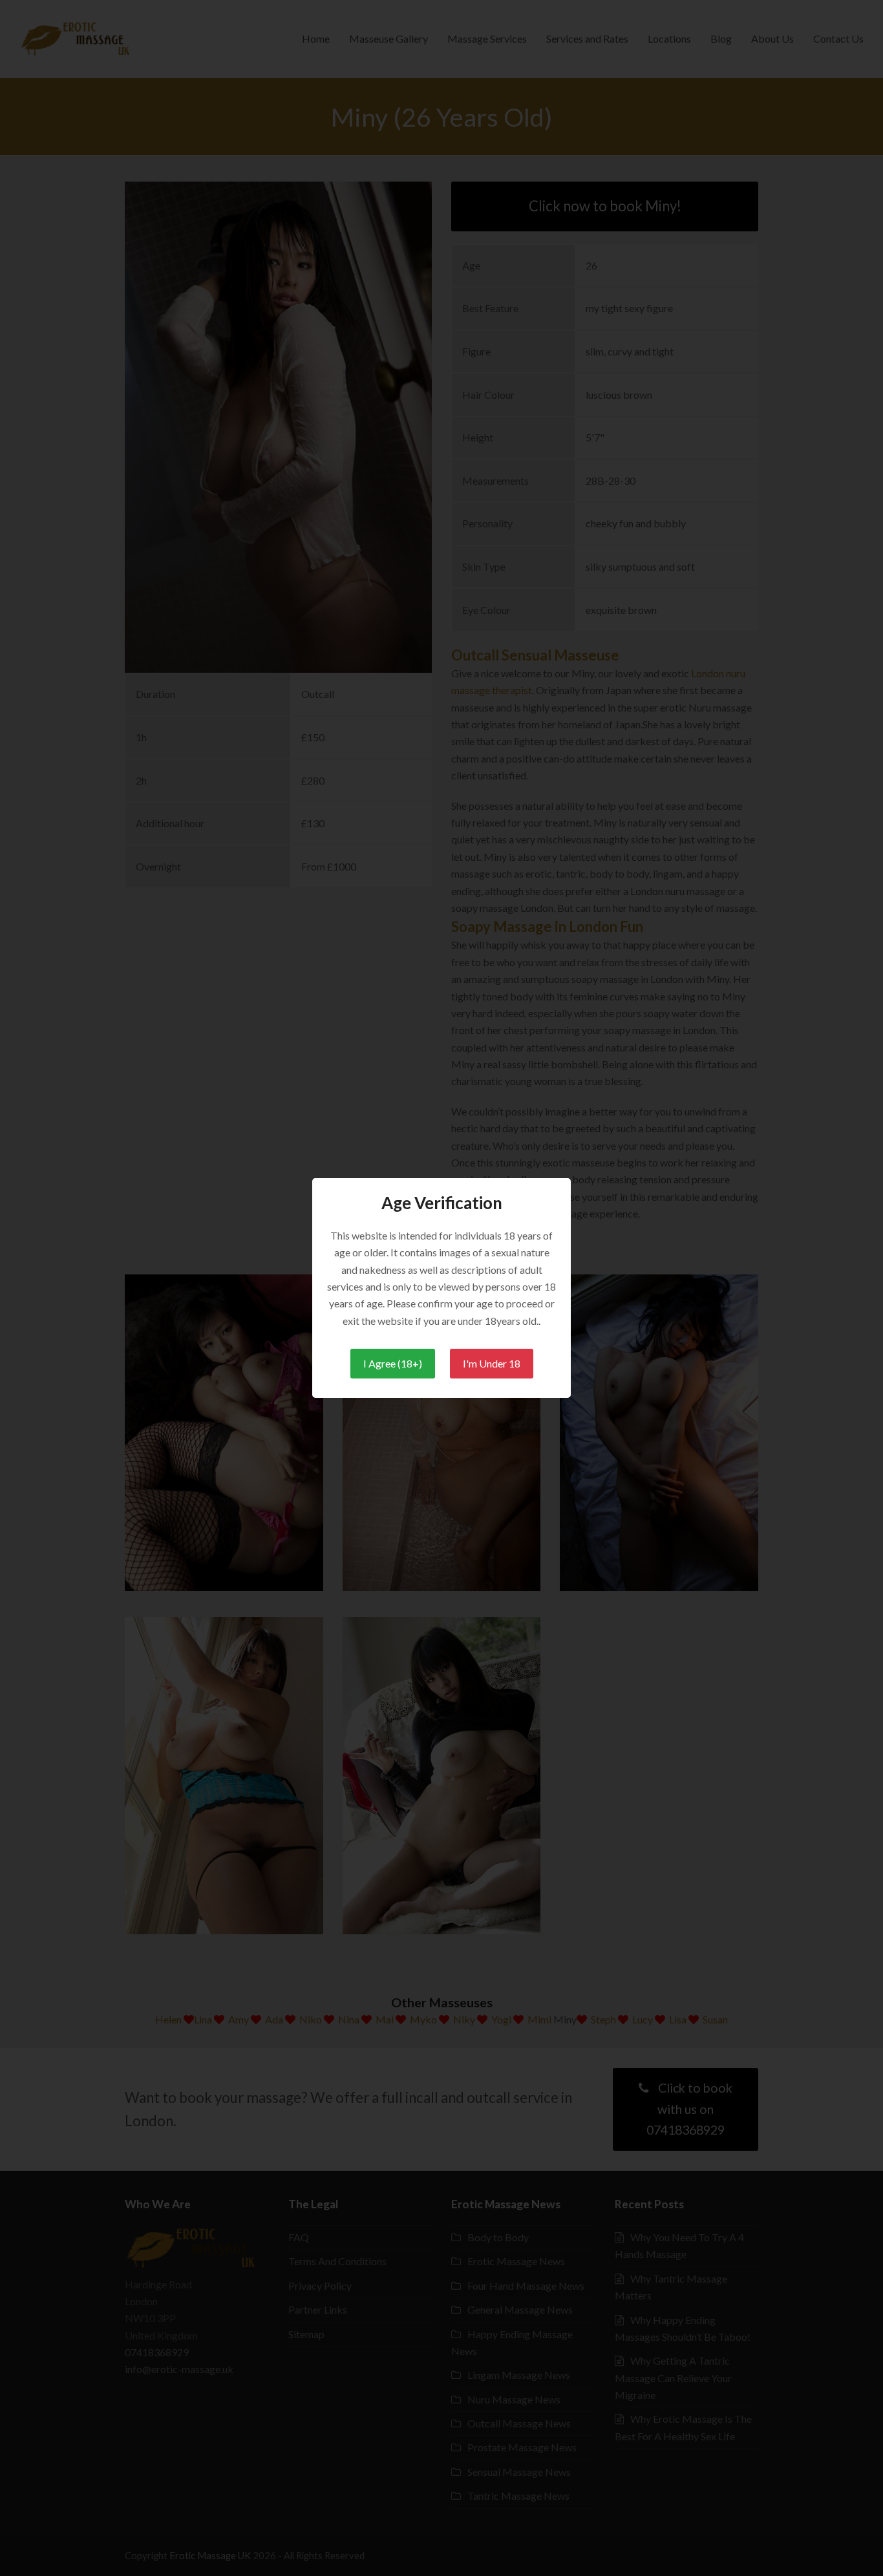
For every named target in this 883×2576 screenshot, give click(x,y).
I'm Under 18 (492, 1363)
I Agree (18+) (393, 1363)
